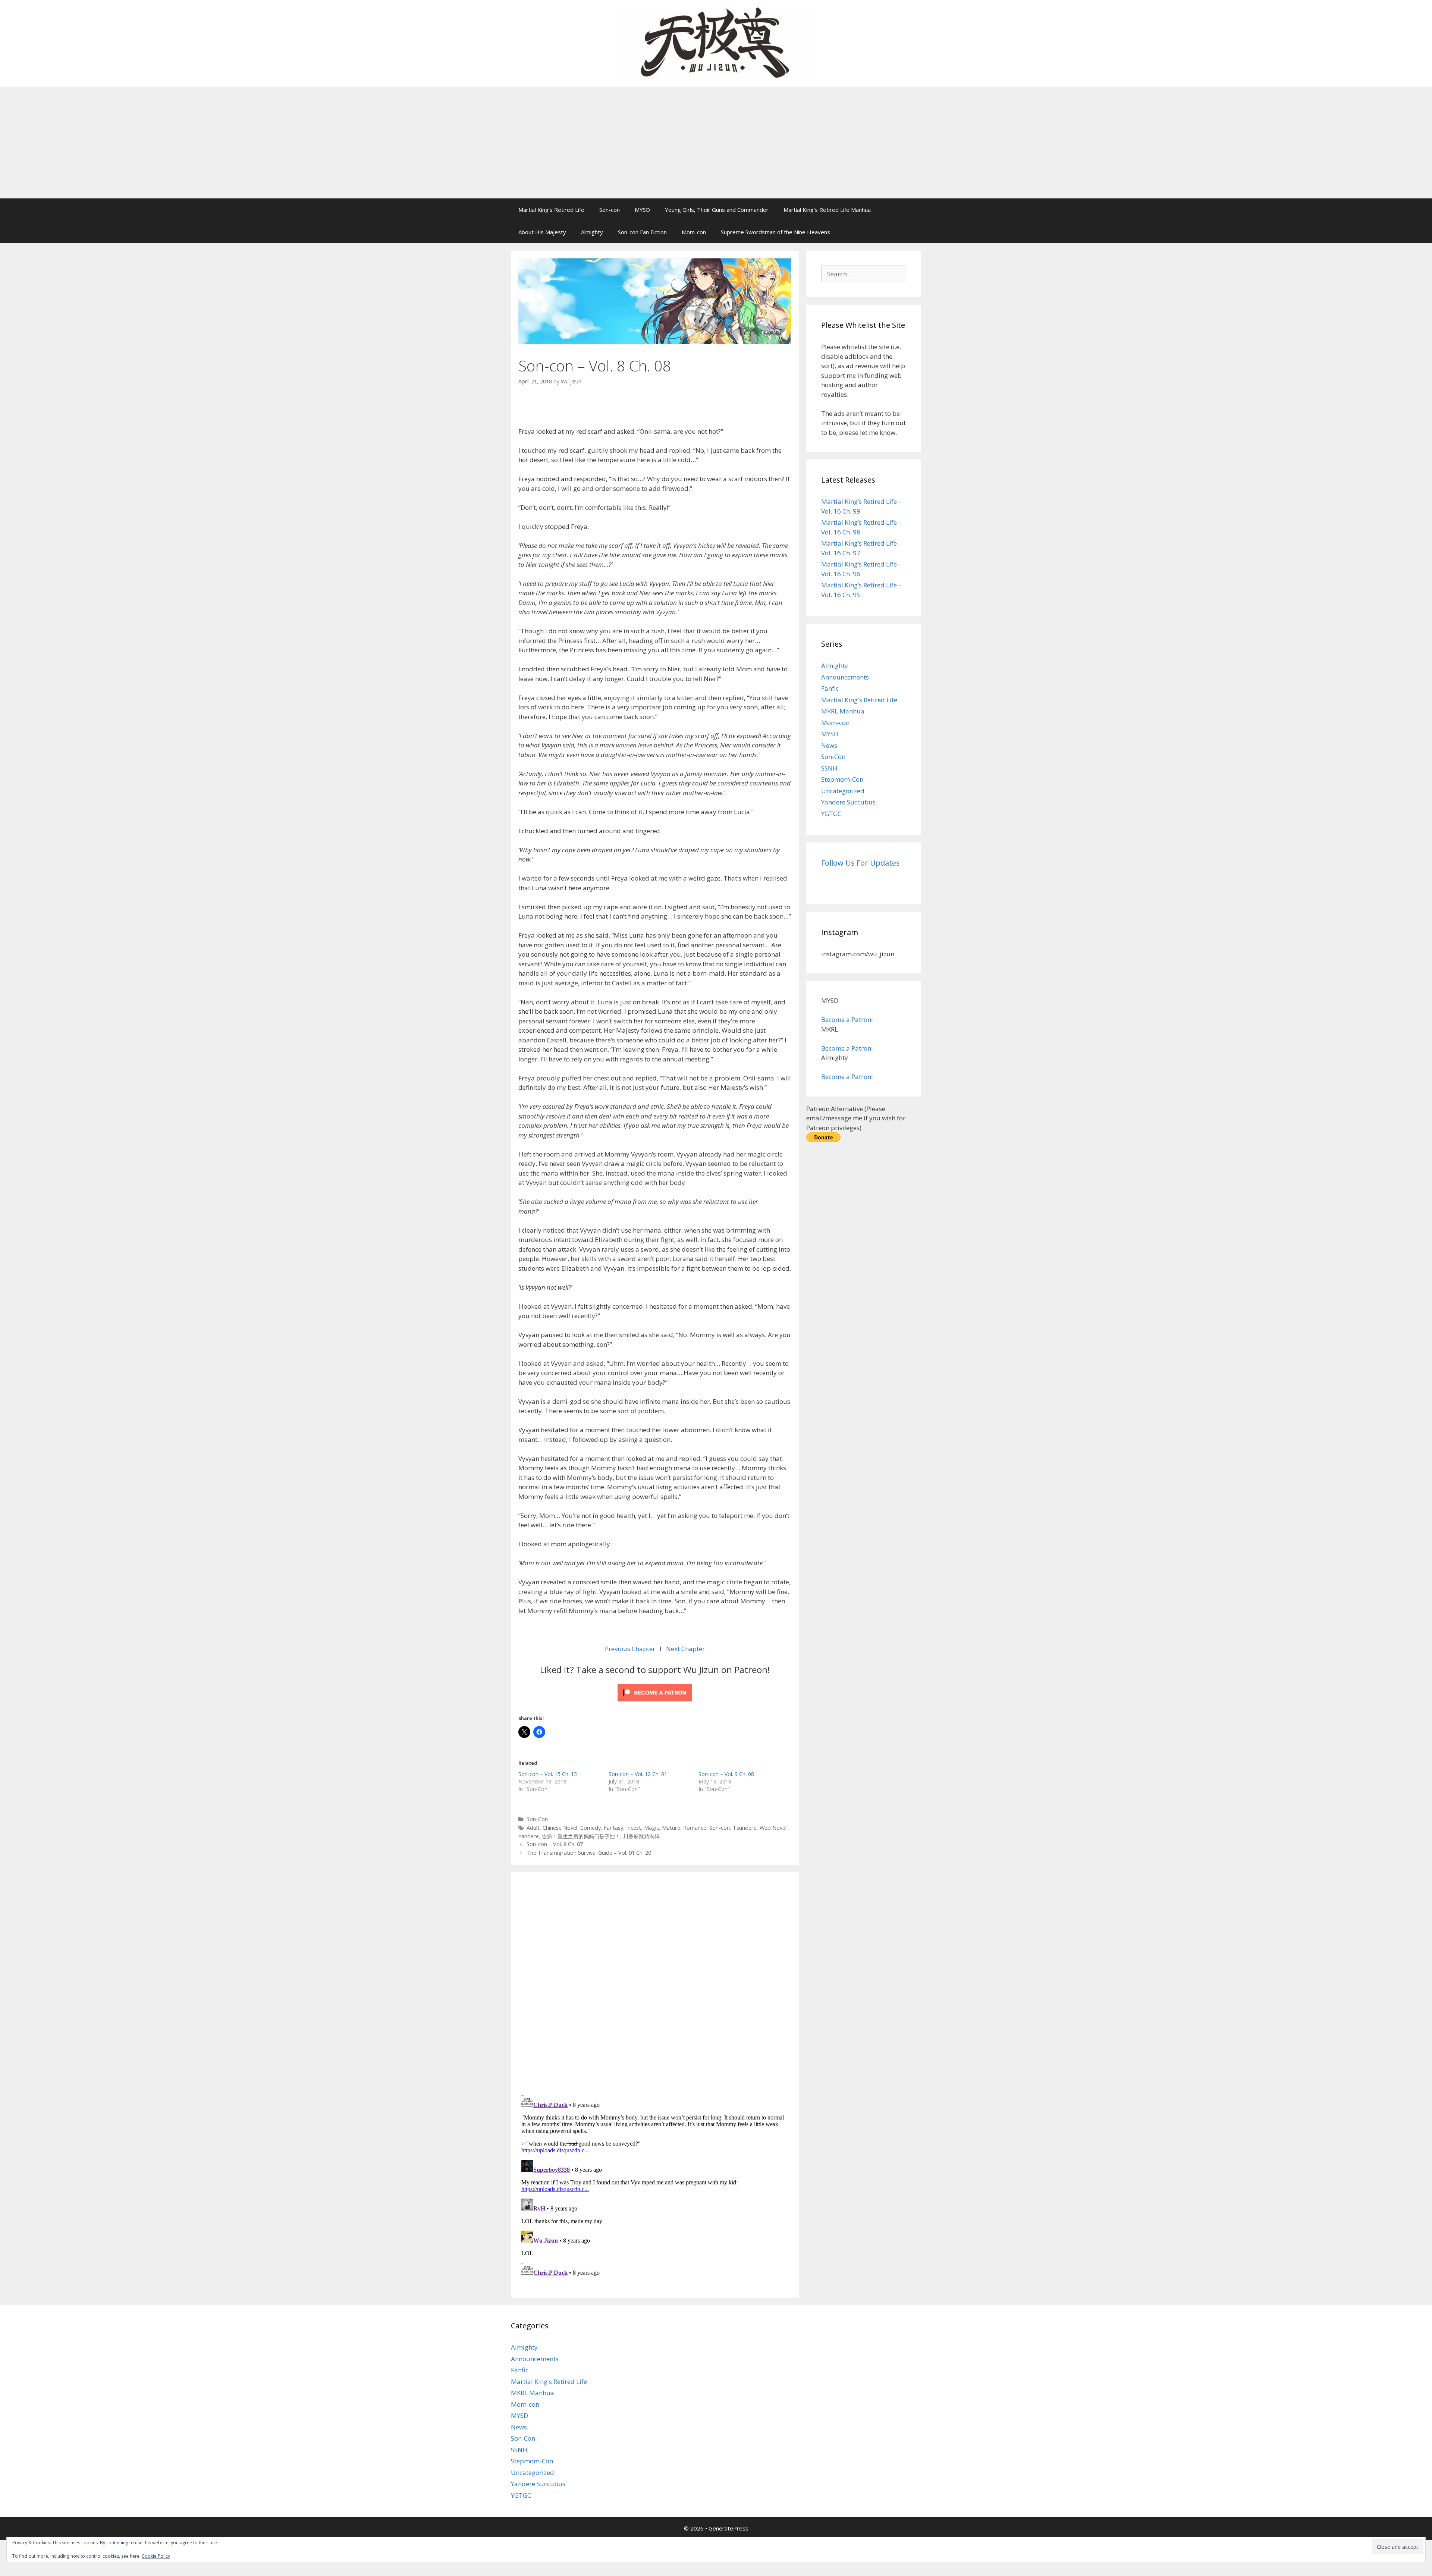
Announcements (845, 677)
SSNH (829, 768)
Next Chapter (685, 1649)
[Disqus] (655, 1982)
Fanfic (830, 688)
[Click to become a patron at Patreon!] (655, 1703)
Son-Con (537, 1819)
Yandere (529, 1836)
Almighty (592, 232)
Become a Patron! (847, 1019)
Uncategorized (843, 791)
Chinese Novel (560, 1828)
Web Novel (773, 1828)
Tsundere (745, 1828)
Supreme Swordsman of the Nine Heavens (775, 232)
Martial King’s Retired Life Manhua (827, 210)
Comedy (591, 1828)
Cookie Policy (156, 2556)
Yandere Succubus (848, 802)
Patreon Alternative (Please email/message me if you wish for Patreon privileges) (856, 1118)
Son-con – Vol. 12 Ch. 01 (638, 1774)
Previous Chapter (631, 1649)
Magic (651, 1828)
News (829, 745)
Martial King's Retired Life (859, 700)
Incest (634, 1828)
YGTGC (831, 814)
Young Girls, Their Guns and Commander (717, 210)
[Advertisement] (716, 142)
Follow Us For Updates (861, 863)
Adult (533, 1828)
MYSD (642, 210)
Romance (695, 1828)
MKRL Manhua (843, 711)
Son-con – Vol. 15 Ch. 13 (548, 1774)
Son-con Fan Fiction (642, 232)
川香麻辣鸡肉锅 (641, 1836)
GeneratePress (728, 2528)
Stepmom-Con (842, 779)
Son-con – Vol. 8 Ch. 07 (555, 1844)
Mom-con (694, 232)
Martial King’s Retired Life (551, 210)
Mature (671, 1828)
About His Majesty (542, 232)
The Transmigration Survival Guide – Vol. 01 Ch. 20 (589, 1853)
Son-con (610, 210)
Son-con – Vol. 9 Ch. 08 (726, 1774)
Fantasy (613, 1828)
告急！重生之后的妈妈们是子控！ (581, 1836)
